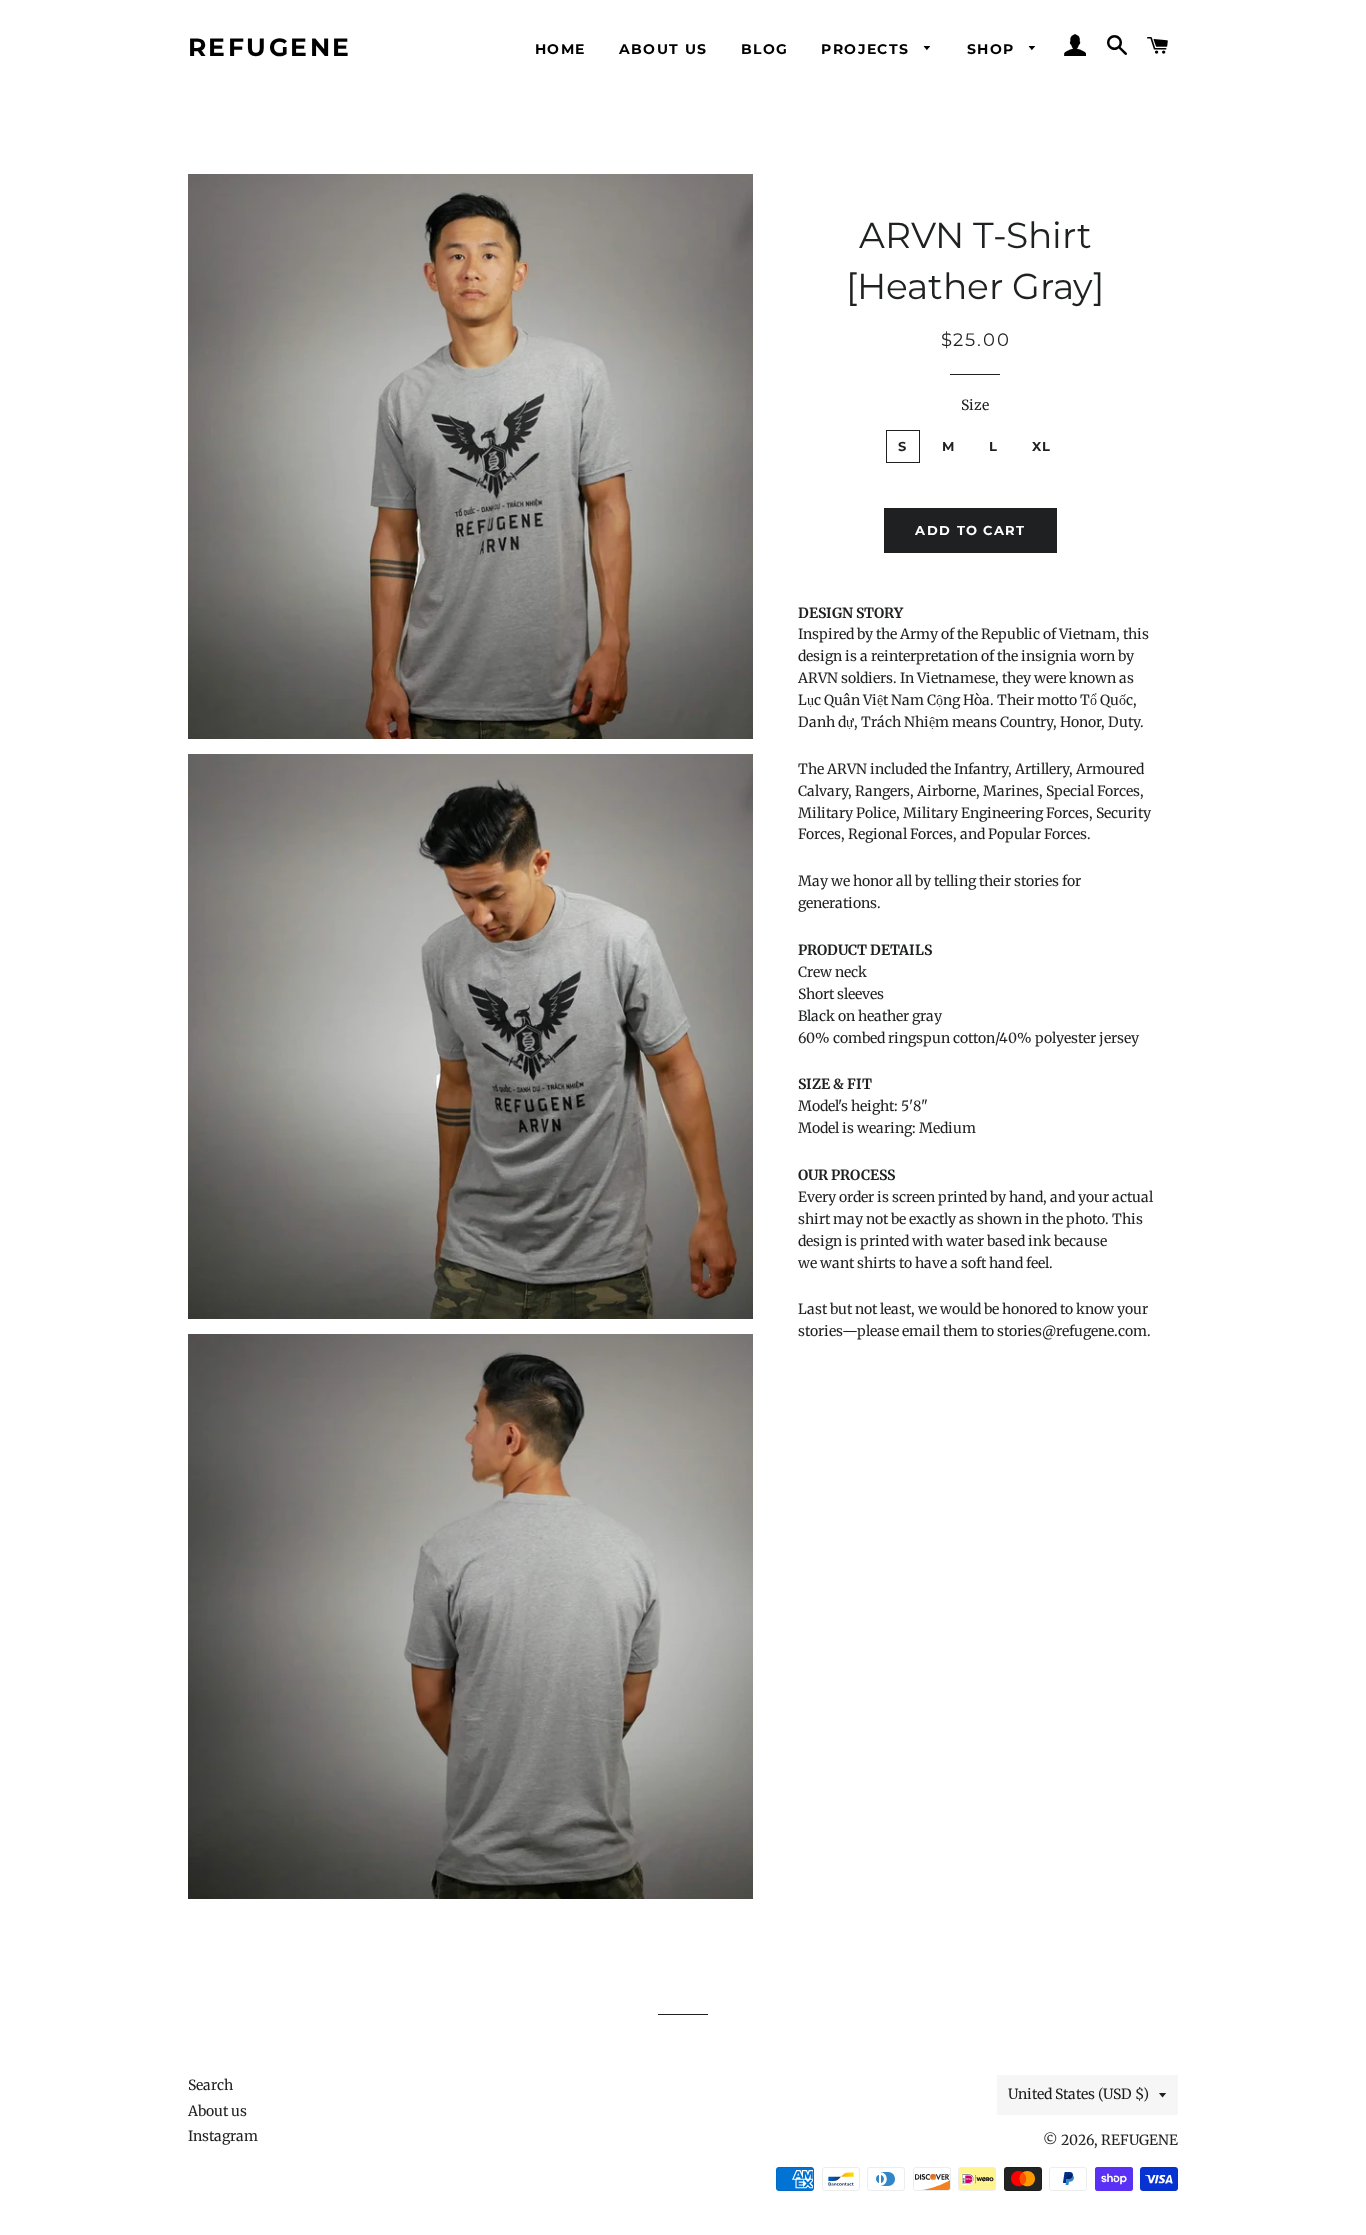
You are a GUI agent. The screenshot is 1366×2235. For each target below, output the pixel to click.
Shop (993, 49)
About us (663, 49)
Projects (868, 49)
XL (1042, 446)
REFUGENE (270, 47)
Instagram (223, 2136)
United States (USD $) (1078, 2094)
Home (560, 49)
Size (975, 405)
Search (210, 2085)
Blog (765, 49)
